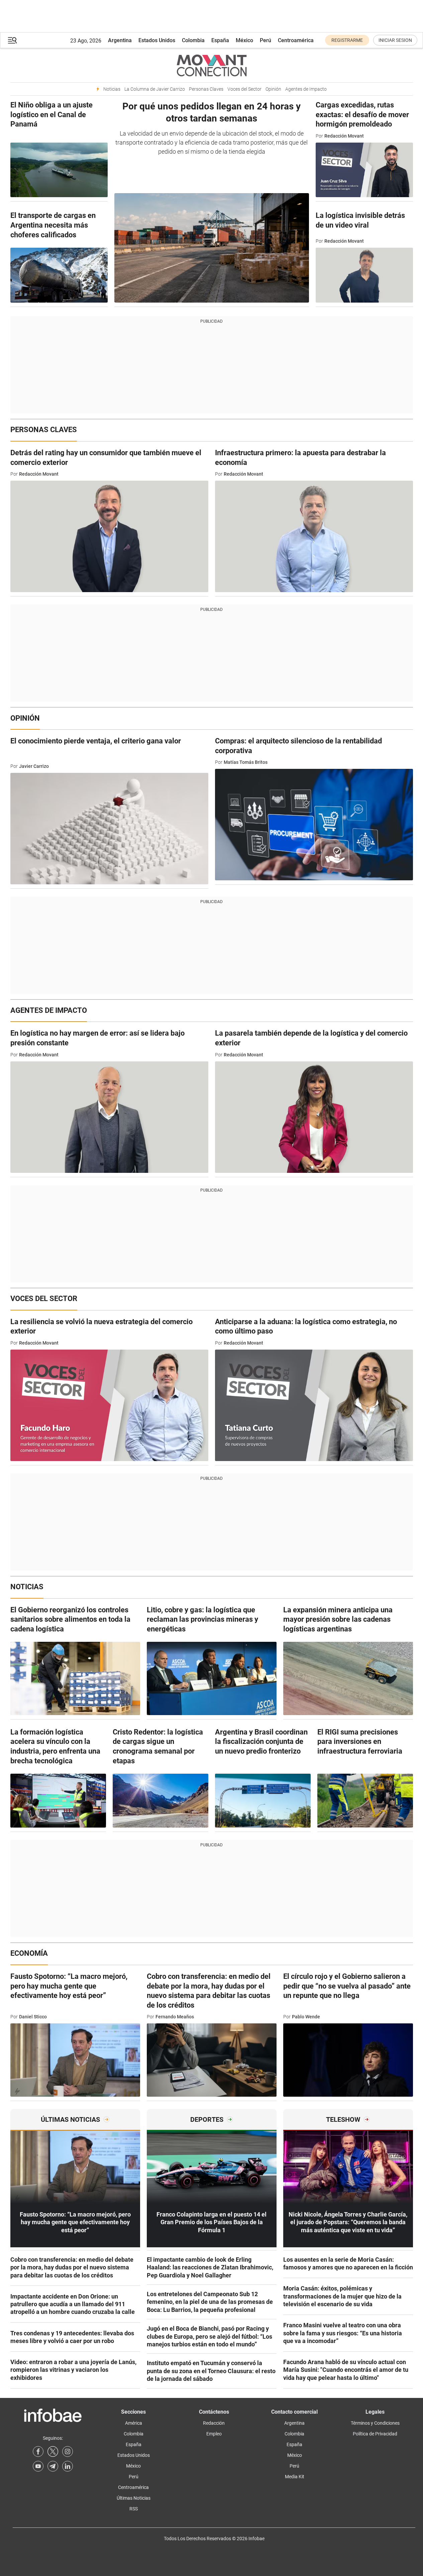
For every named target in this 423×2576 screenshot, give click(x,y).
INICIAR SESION (395, 40)
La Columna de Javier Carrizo (155, 89)
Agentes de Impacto (306, 89)
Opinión (273, 89)
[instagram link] (68, 2451)
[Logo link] (212, 65)
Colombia (193, 40)
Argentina (120, 40)
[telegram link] (53, 2466)
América (134, 2423)
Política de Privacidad (375, 2434)
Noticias (112, 89)
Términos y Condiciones (375, 2423)
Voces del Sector (244, 89)
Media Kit (295, 2477)
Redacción (214, 2423)
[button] (12, 40)
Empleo (214, 2434)
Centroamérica (296, 40)
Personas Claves (206, 89)
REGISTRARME (347, 40)
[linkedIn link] (68, 2466)
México (244, 40)
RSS (134, 2509)
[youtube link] (38, 2466)
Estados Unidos (157, 40)
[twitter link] (53, 2451)
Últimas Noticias (134, 2498)
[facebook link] (38, 2451)
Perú (266, 40)
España (220, 40)
